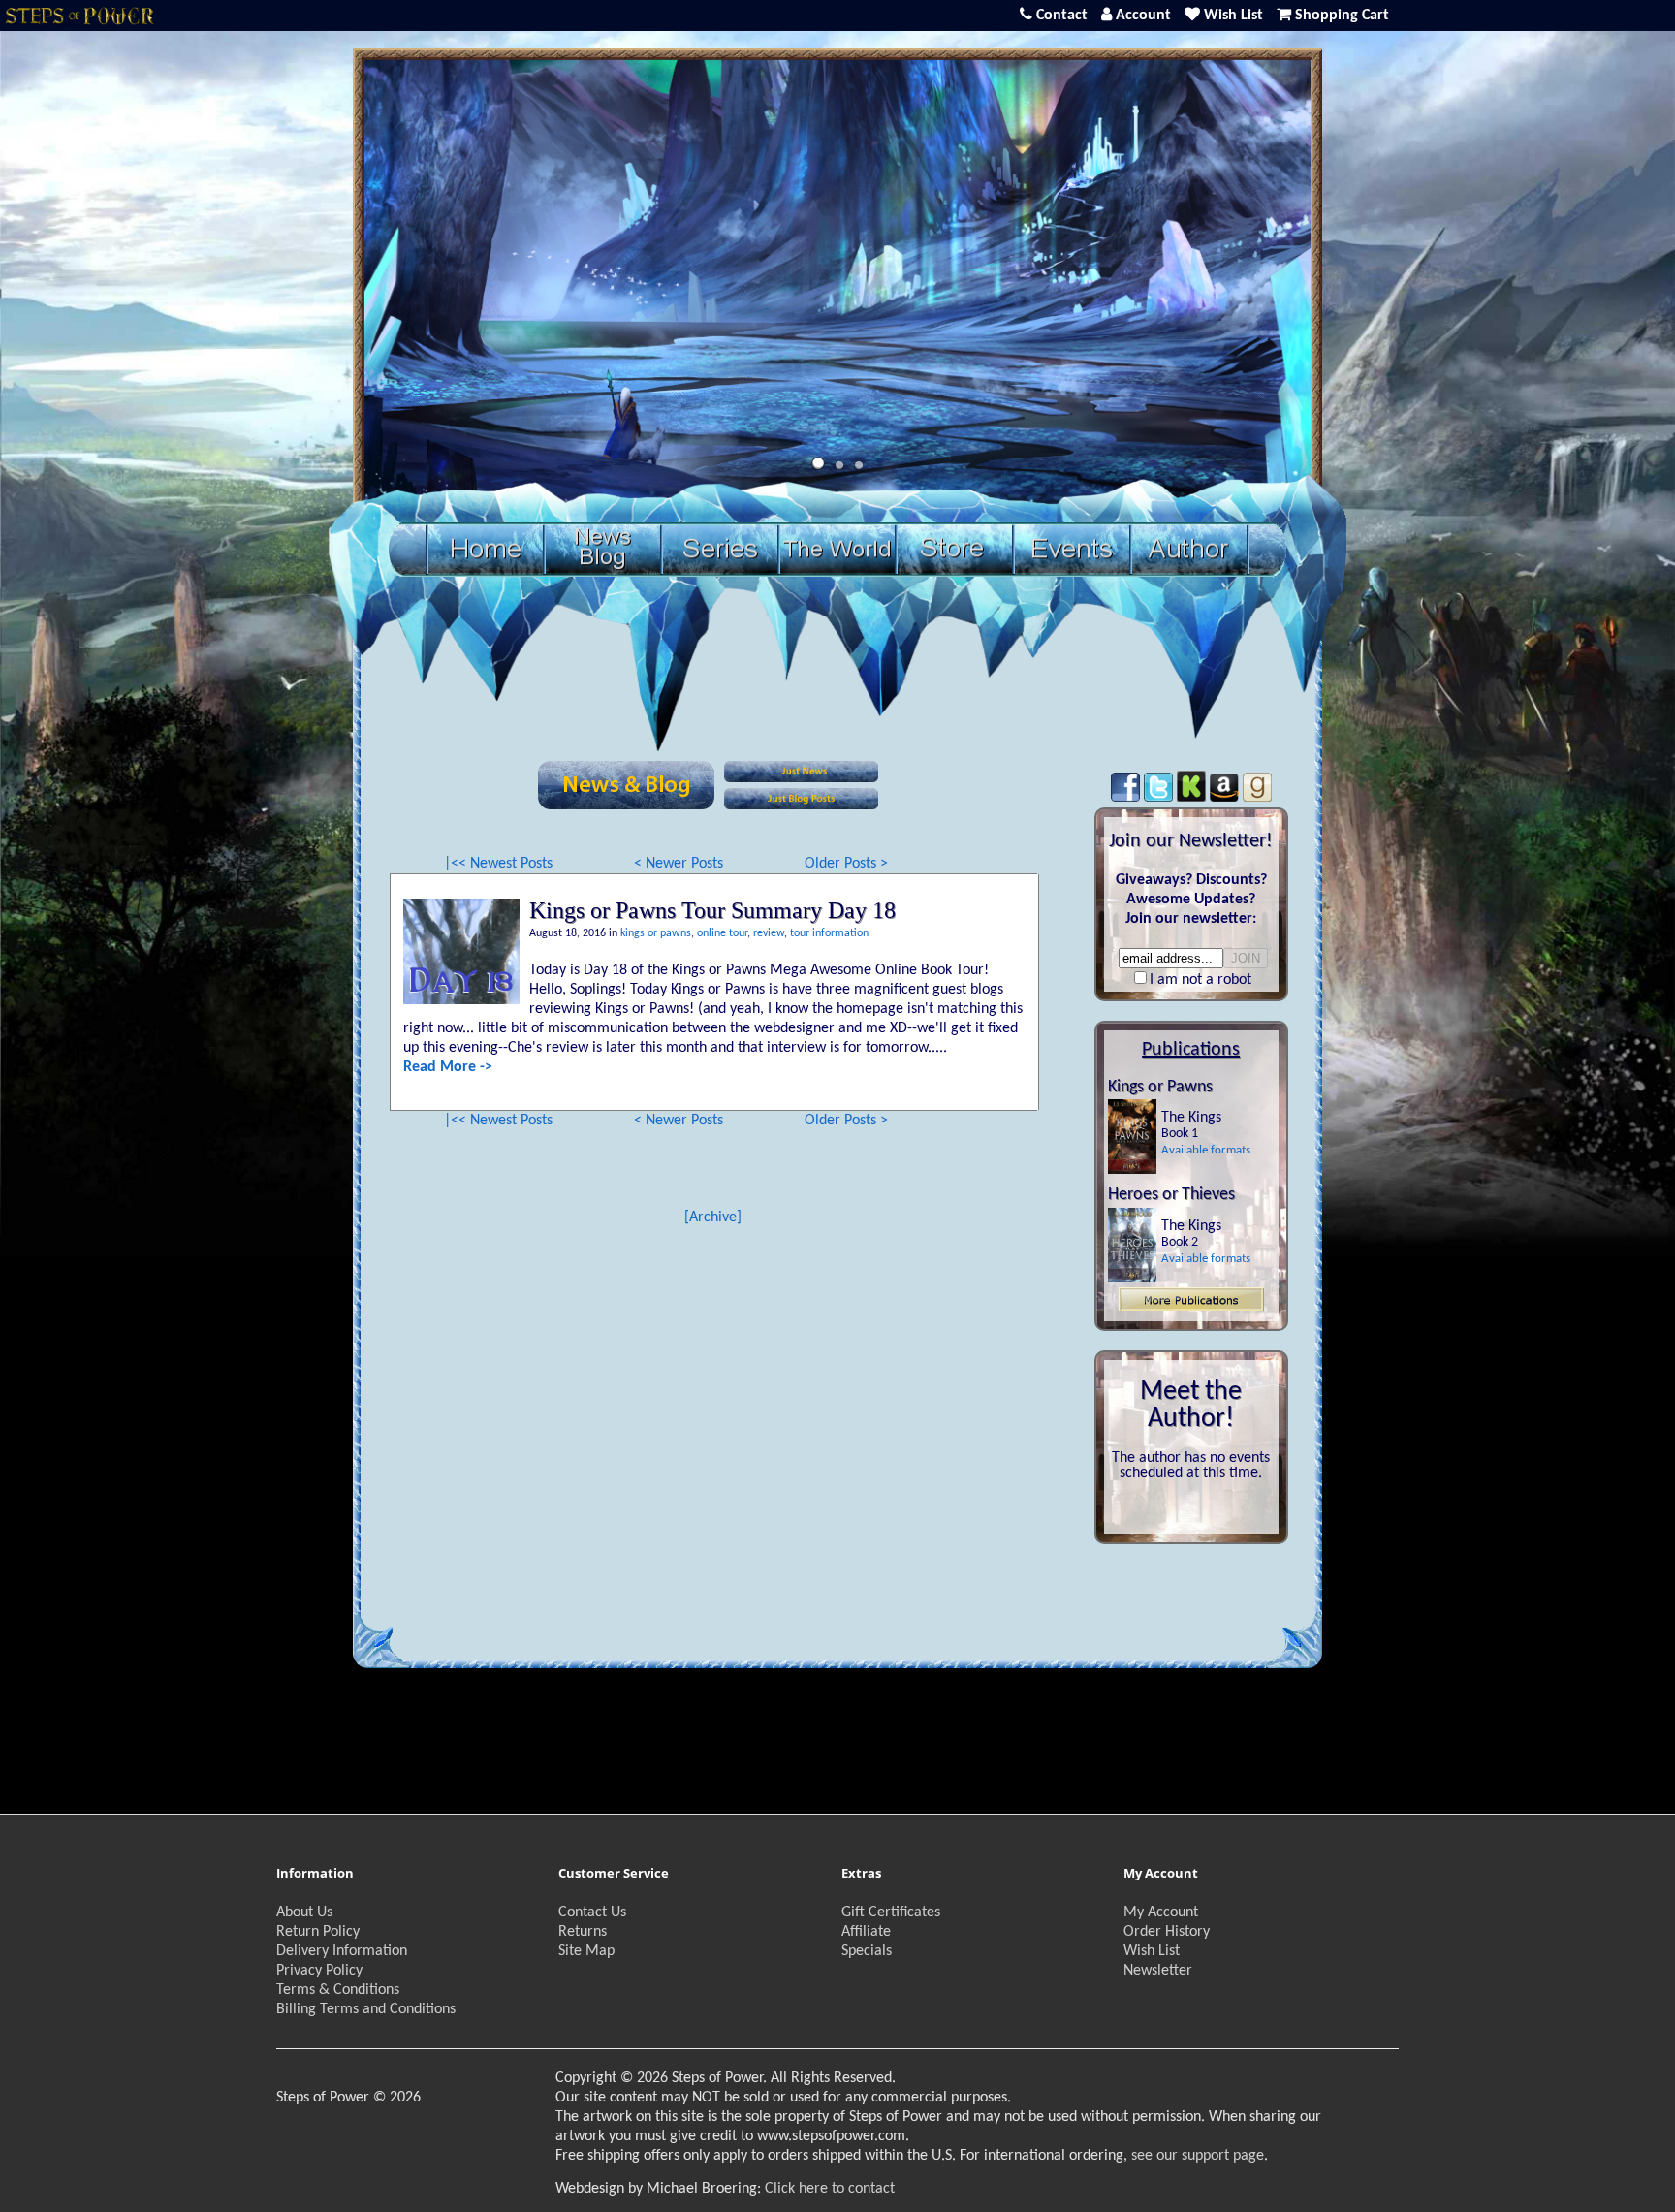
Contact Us (592, 1912)
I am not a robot (1201, 980)
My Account (1161, 1912)
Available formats (1206, 1150)
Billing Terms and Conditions (366, 2009)
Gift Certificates (891, 1912)
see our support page (1198, 2156)
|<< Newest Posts (498, 864)
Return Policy (318, 1932)
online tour (722, 933)
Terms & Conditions (338, 1990)
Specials (867, 1951)
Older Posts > (846, 864)
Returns (583, 1932)
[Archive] (713, 1217)
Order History (1167, 1932)
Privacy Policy (319, 1971)
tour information (829, 933)
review (769, 933)
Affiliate (866, 1932)
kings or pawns (656, 933)
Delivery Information (342, 1951)
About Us (304, 1912)
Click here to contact (830, 2189)
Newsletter (1158, 1971)
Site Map (586, 1951)
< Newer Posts (679, 864)
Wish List (1152, 1951)
